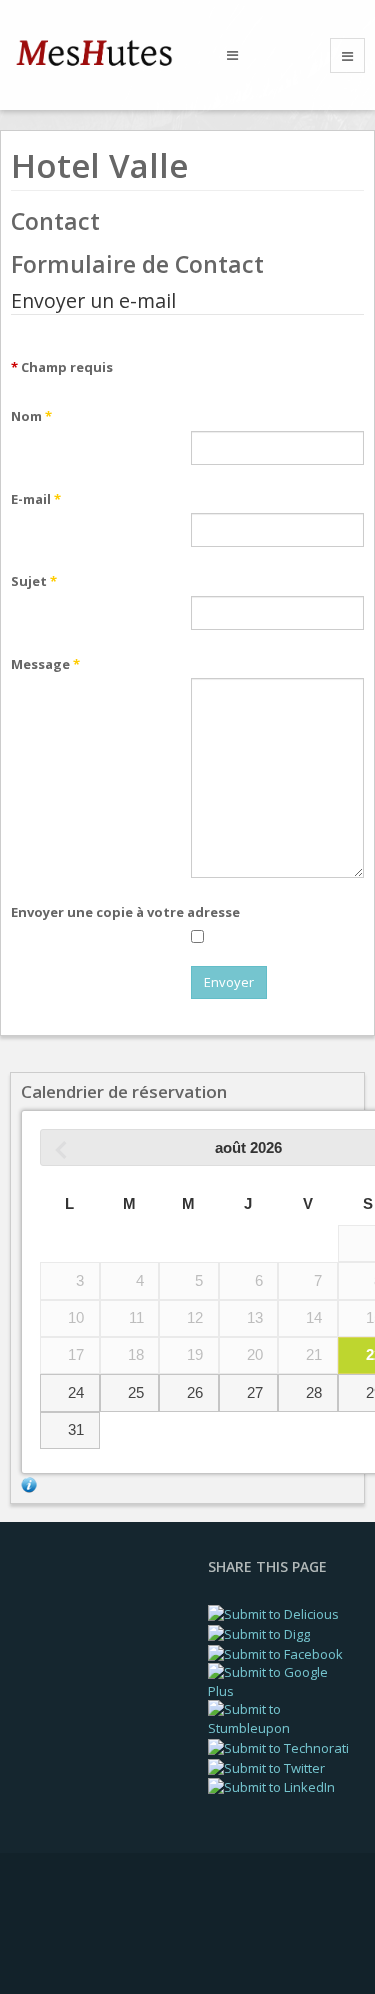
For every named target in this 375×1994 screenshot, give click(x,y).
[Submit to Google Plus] (282, 1680)
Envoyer (229, 982)
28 (314, 1393)
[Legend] (29, 1483)
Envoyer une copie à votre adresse (125, 912)
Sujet (34, 581)
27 (255, 1393)
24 (76, 1393)
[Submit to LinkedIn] (271, 1786)
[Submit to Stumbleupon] (282, 1718)
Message (45, 664)
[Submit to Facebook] (275, 1653)
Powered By (101, 1933)
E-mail (36, 499)
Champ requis (62, 367)
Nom (31, 416)
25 (136, 1393)
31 (76, 1430)
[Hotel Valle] (104, 53)
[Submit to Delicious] (273, 1613)
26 (195, 1393)
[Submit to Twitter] (266, 1766)
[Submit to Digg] (259, 1633)
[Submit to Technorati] (278, 1747)
